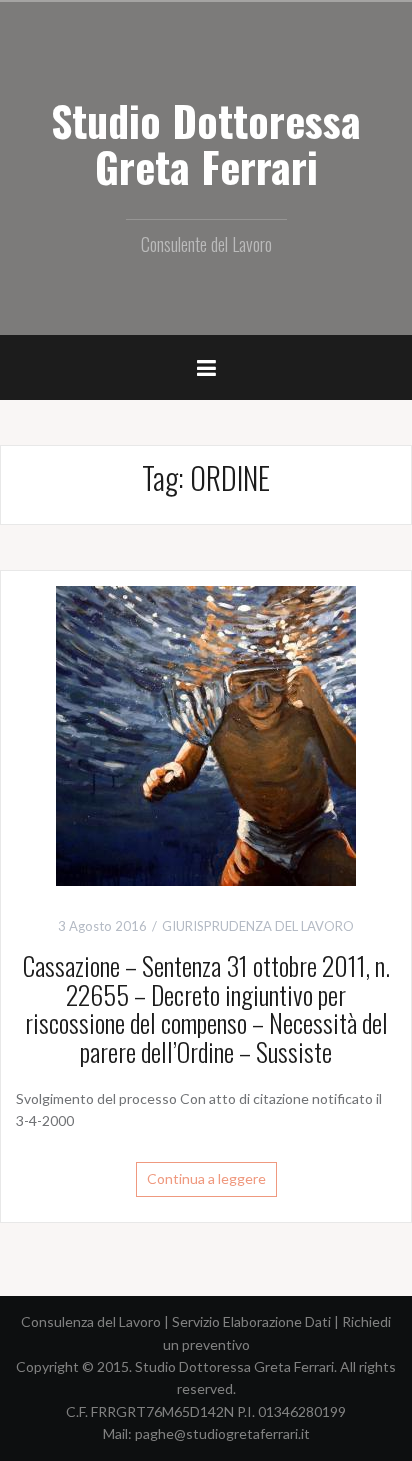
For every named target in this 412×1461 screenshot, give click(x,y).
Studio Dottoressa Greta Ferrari (206, 143)
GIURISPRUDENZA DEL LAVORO (258, 926)
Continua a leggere (206, 1178)
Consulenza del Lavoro (91, 1321)
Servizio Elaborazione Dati (251, 1321)
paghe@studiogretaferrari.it (222, 1433)
